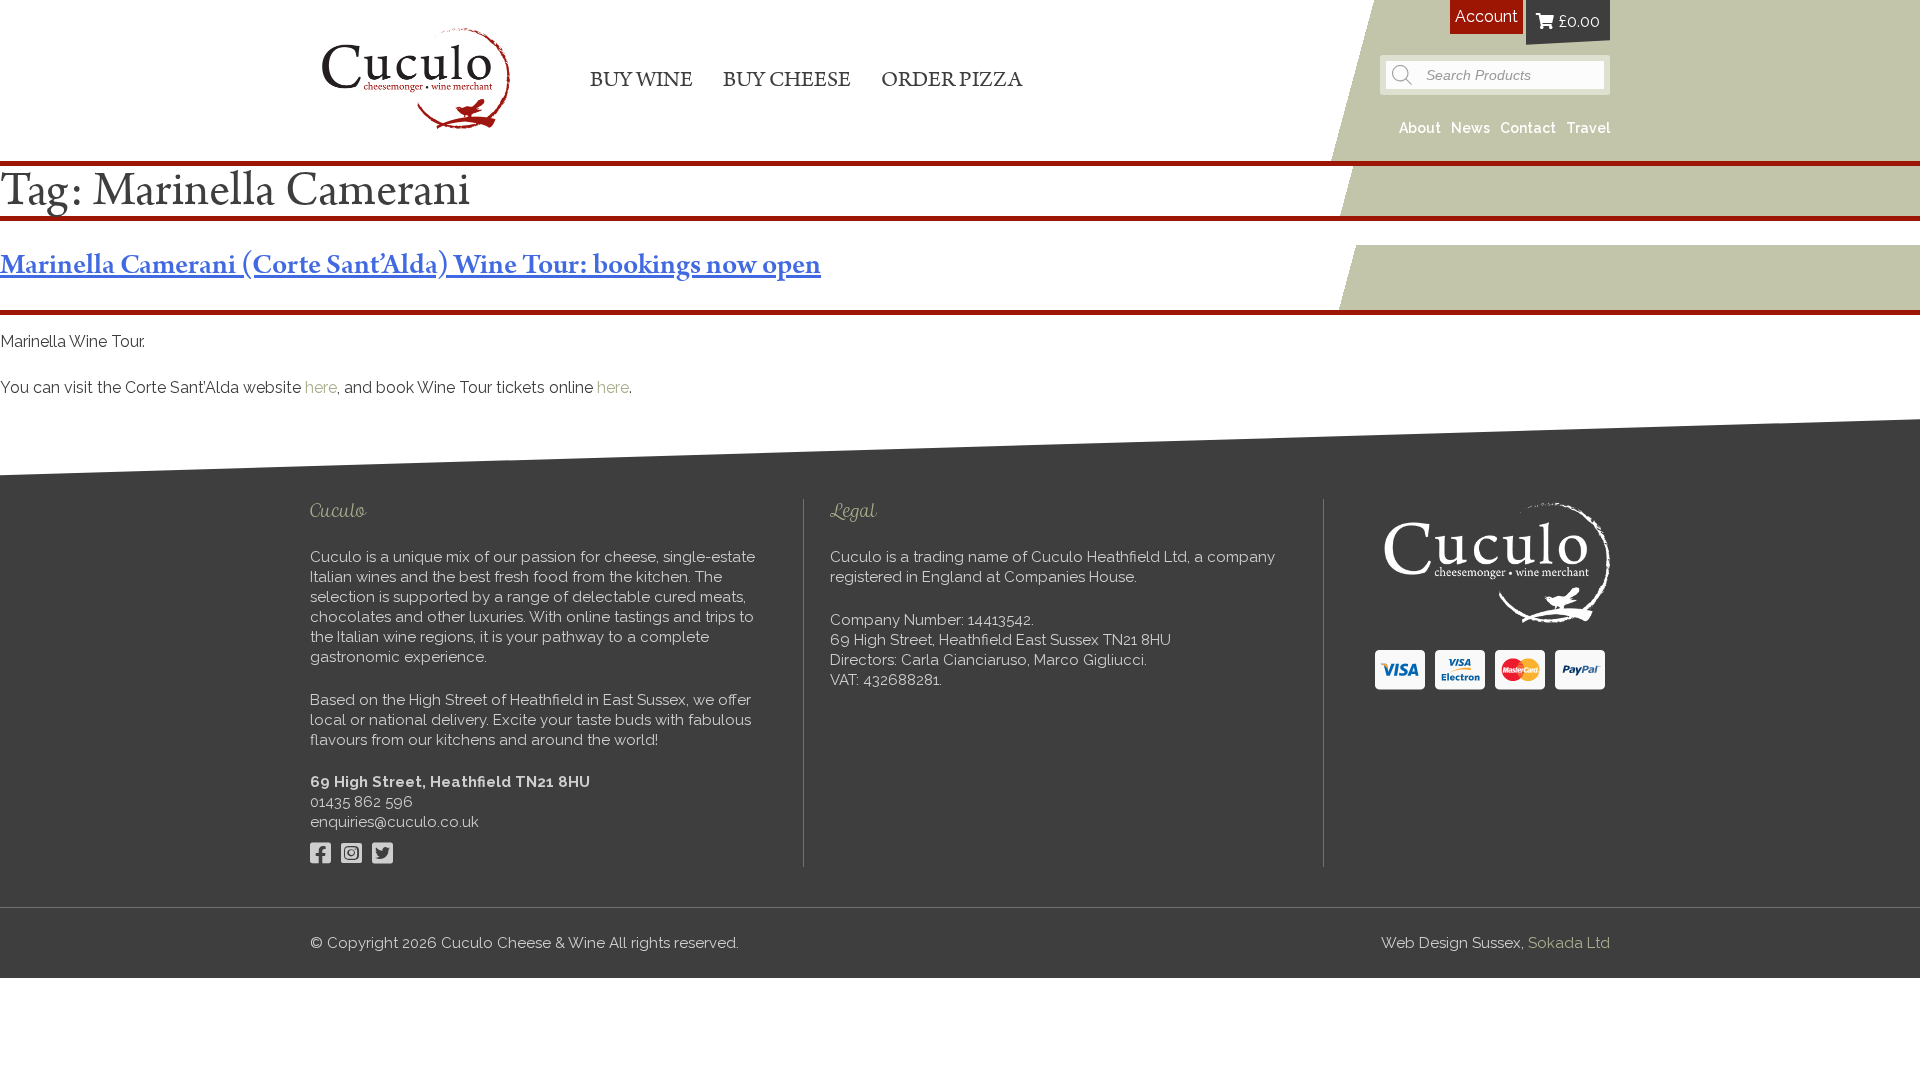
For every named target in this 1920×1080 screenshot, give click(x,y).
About (1420, 128)
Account (1486, 16)
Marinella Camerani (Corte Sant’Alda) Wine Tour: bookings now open (410, 265)
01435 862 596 (361, 802)
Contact (1528, 128)
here (321, 387)
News (1470, 128)
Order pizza (951, 79)
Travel (1588, 128)
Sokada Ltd (1569, 943)
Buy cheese (787, 79)
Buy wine (641, 79)
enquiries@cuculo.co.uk (394, 822)
